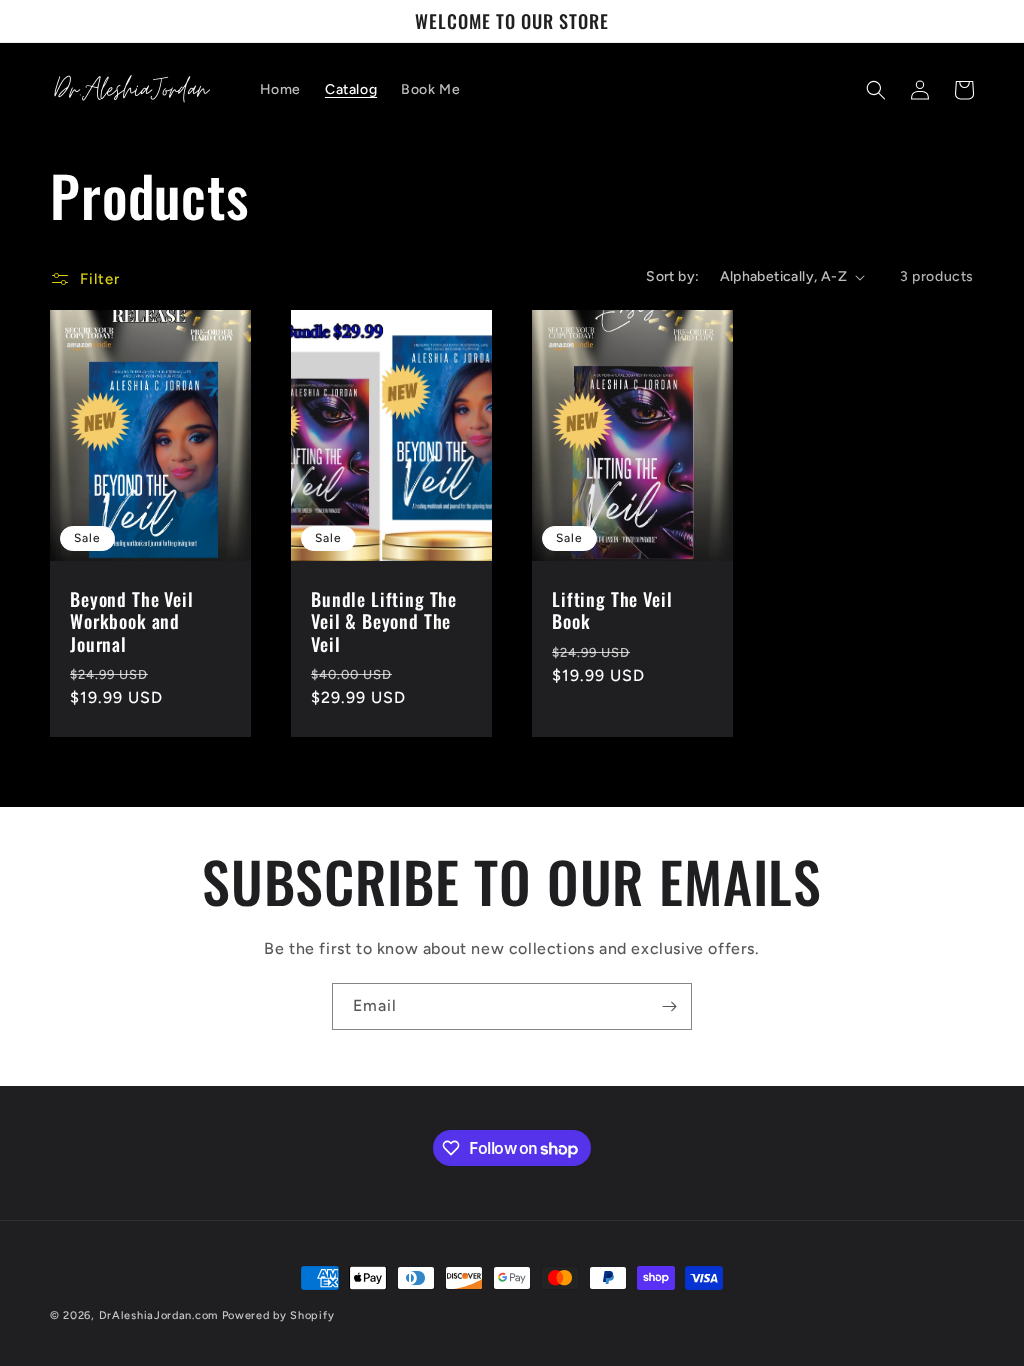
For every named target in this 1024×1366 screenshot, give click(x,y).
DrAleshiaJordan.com (158, 1315)
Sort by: (672, 276)
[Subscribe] (669, 1006)
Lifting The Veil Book (612, 610)
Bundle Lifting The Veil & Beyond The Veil (384, 621)
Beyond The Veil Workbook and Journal (132, 621)
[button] (876, 90)
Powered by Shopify (278, 1315)
